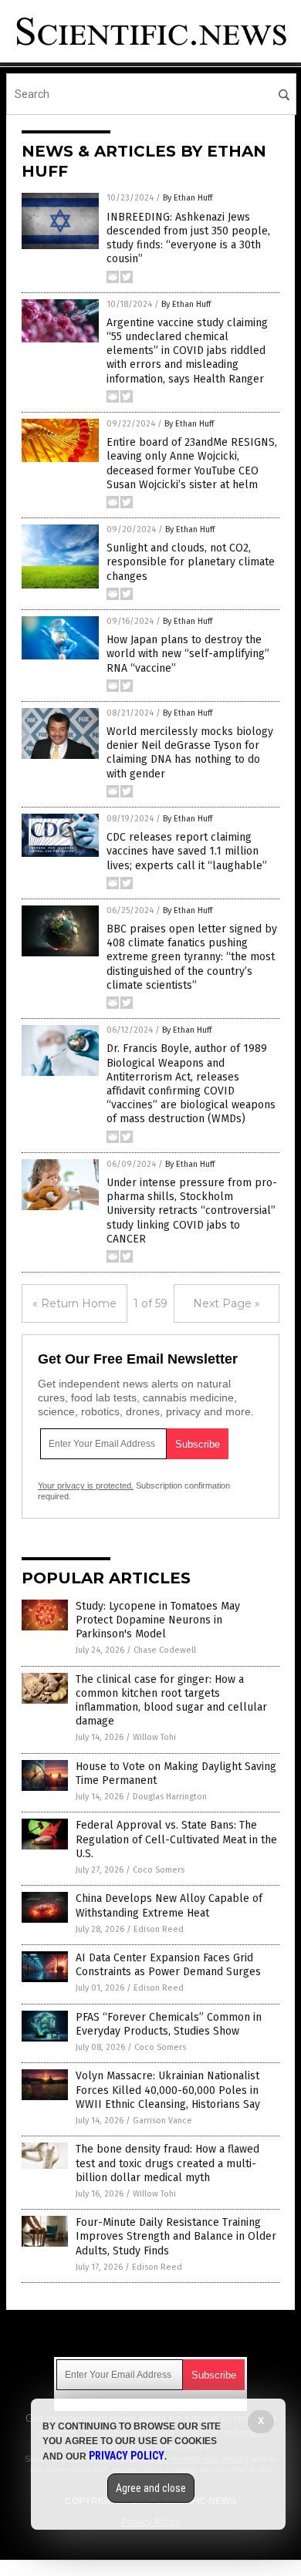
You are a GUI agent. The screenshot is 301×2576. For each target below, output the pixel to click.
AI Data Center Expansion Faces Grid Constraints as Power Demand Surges (168, 1965)
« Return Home (74, 1303)
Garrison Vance (162, 2121)
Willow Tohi (154, 1737)
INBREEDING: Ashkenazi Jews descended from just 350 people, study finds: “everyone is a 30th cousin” (188, 238)
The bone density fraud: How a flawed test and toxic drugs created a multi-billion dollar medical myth (167, 2163)
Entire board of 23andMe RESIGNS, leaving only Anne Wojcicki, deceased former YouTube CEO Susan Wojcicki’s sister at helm (192, 464)
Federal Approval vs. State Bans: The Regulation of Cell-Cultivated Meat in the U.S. (176, 1839)
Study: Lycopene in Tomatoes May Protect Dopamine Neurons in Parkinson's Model (158, 1620)
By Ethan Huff (188, 198)
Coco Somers (159, 1870)
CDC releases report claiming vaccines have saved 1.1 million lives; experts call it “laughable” (187, 851)
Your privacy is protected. (86, 1485)
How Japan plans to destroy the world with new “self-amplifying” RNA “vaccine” (188, 654)
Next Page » (227, 1303)
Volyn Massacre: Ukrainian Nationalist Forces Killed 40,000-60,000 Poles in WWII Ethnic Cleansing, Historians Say (168, 2090)
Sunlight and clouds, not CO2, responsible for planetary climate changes (191, 562)
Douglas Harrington (170, 1797)
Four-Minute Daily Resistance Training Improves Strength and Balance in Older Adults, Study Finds (176, 2236)
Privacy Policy (127, 2456)
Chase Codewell (165, 1650)
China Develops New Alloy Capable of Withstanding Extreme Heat (169, 1905)
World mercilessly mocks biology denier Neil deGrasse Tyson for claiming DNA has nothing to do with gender (190, 753)
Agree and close (151, 2488)
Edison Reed (159, 1929)
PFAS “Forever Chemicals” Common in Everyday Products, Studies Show (169, 2024)
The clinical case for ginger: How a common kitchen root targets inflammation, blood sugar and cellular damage (171, 1701)
